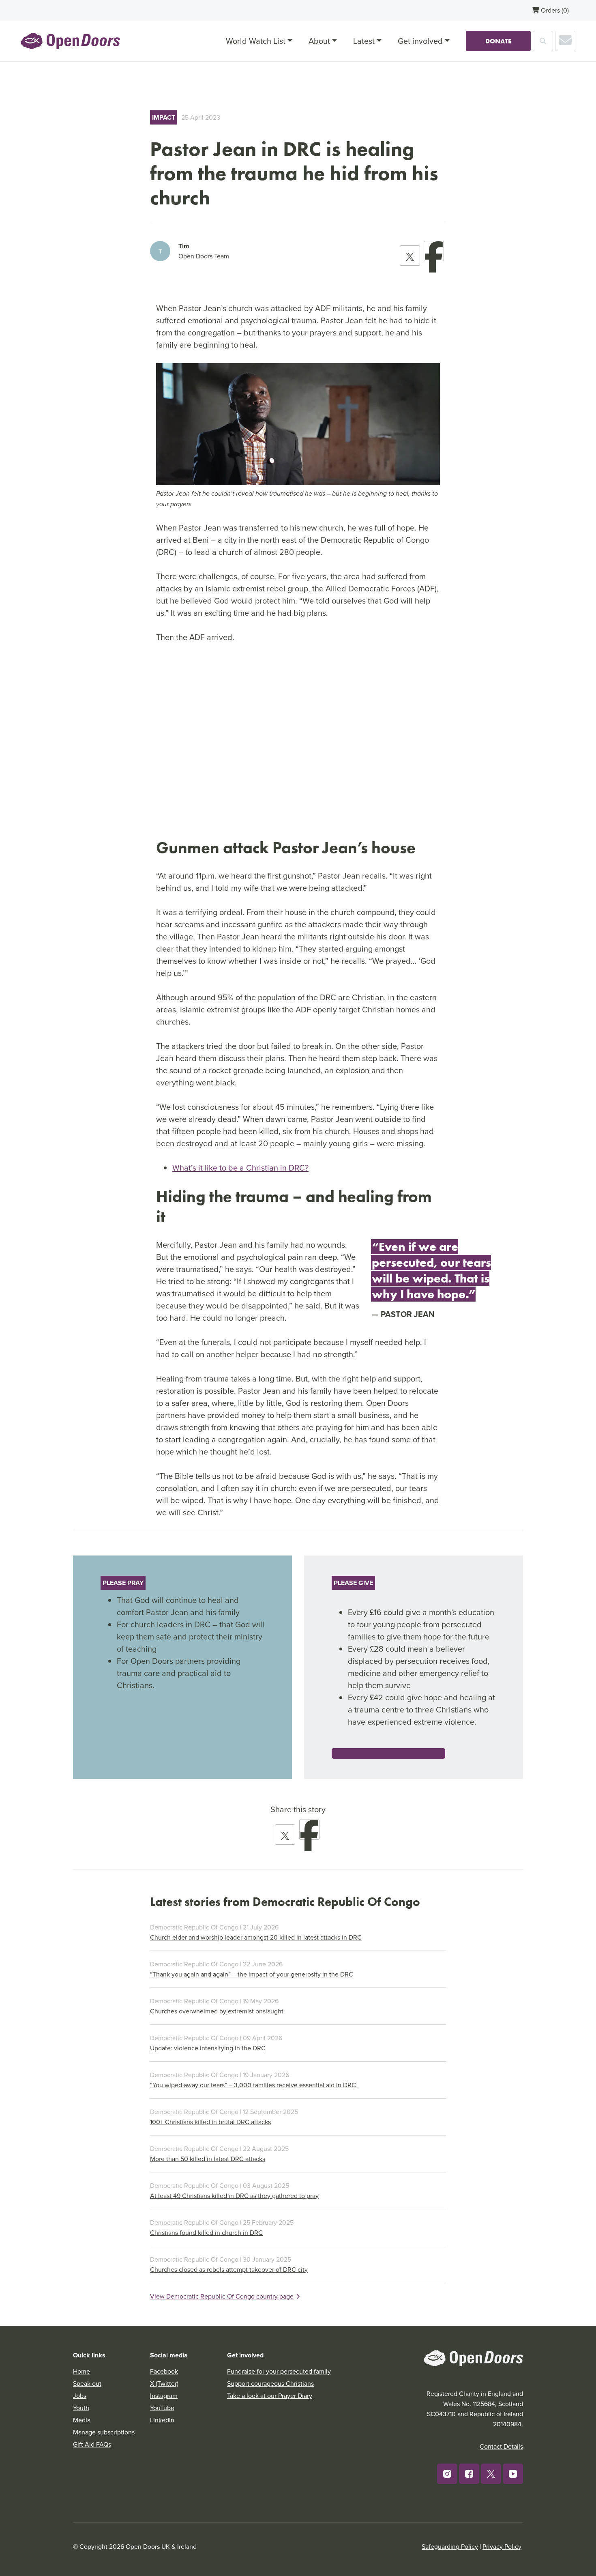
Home (81, 2371)
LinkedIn (162, 2420)
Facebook (164, 2371)
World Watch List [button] (256, 41)
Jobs (80, 2396)
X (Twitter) (164, 2383)
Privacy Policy (502, 2546)
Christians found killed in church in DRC (206, 2232)
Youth (81, 2408)
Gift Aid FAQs (92, 2444)
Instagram (164, 2396)
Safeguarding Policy (450, 2546)
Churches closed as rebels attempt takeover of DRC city (229, 2269)
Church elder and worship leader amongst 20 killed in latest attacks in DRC (256, 1937)
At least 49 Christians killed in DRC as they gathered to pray (234, 2196)
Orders (554, 10)
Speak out (87, 2383)
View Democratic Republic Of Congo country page (222, 2296)
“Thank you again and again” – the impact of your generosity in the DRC (252, 1974)
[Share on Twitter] (410, 256)
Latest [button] (364, 41)
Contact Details (501, 2446)
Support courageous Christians (270, 2383)
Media (82, 2420)
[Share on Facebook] (434, 251)
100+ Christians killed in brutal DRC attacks (210, 2122)
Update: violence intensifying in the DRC (208, 2048)
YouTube (162, 2408)
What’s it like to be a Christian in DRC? (240, 1168)
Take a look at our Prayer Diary (270, 2396)
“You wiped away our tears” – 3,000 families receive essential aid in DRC (254, 2085)
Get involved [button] (420, 41)
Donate (498, 41)
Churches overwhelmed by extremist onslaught (217, 2011)
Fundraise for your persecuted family (279, 2371)
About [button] (319, 41)
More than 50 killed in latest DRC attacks (208, 2159)
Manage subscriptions (104, 2432)
